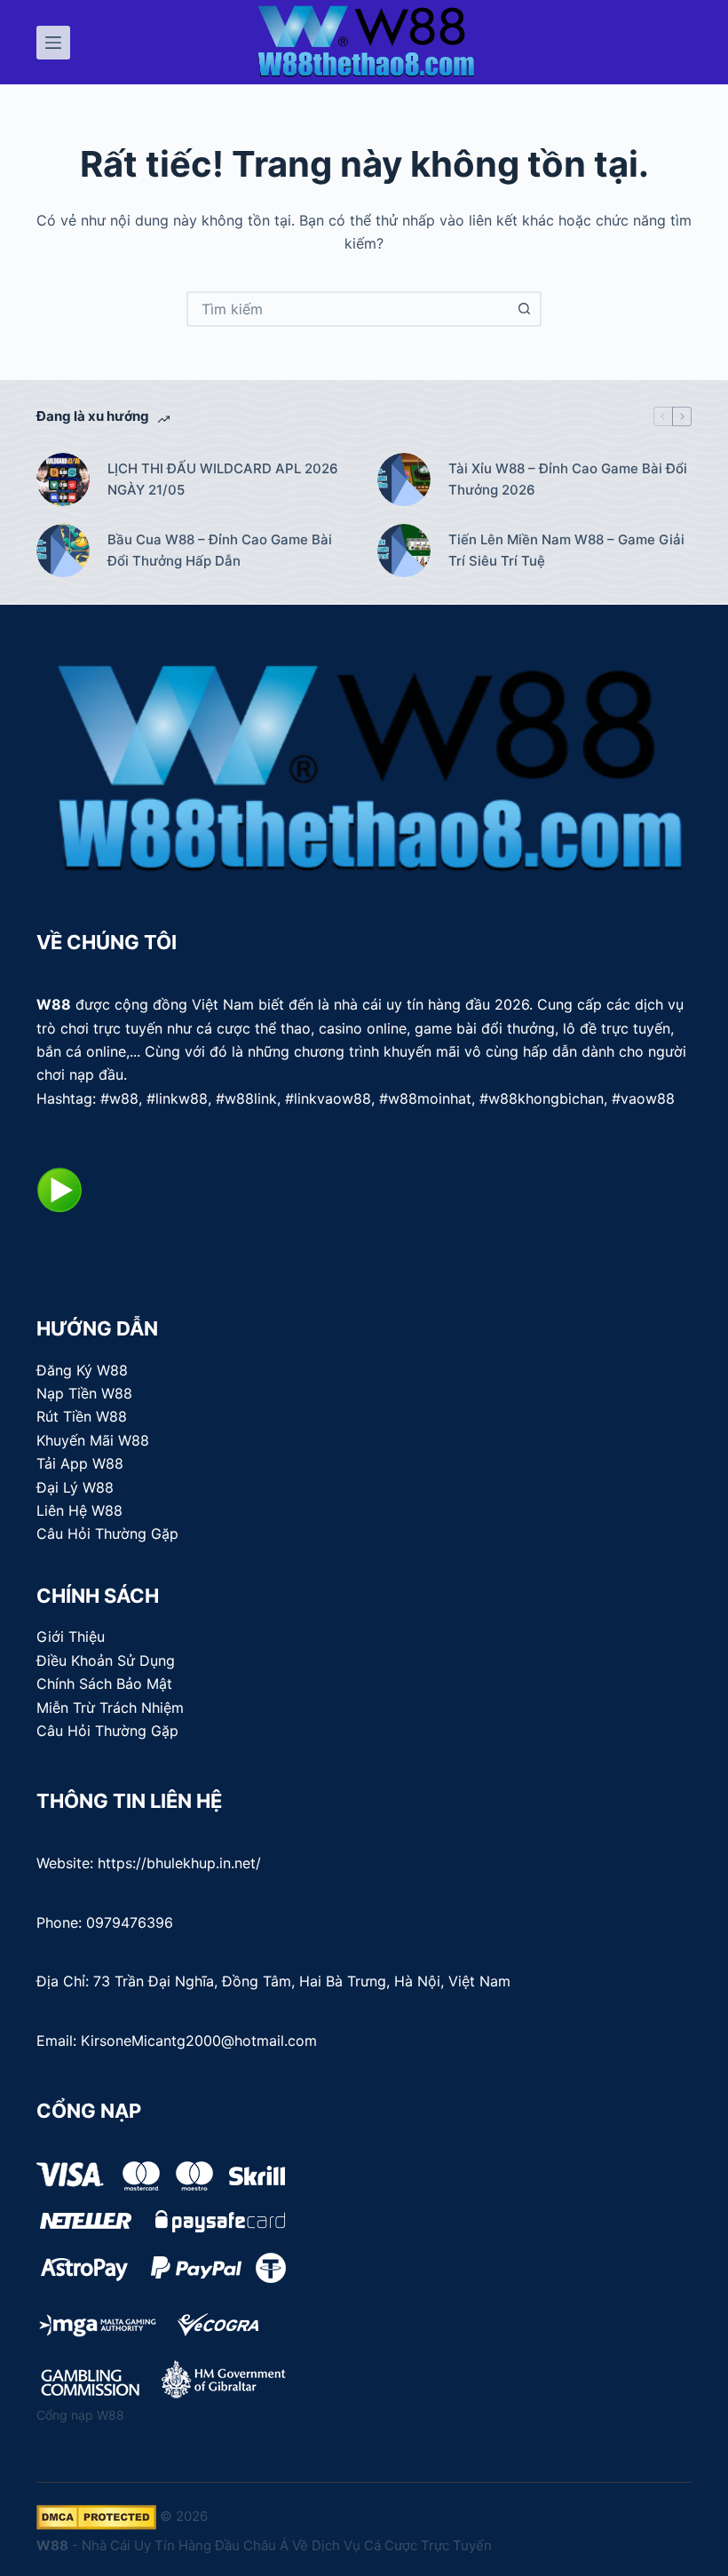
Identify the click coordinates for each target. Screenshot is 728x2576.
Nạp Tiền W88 (84, 1393)
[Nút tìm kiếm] (524, 309)
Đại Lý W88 (75, 1487)
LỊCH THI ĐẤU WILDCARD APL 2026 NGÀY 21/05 (223, 480)
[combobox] (348, 309)
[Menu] (53, 43)
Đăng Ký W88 (82, 1370)
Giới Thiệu (71, 1637)
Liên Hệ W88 (79, 1510)
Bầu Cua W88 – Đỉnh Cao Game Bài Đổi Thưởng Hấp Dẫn (220, 551)
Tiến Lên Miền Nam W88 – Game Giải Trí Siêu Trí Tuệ (566, 551)
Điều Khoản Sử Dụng (106, 1661)
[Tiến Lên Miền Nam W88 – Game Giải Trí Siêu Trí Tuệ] (404, 551)
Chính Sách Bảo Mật (104, 1684)
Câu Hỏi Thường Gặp (107, 1534)
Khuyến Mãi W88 (93, 1440)
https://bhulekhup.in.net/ (179, 1863)
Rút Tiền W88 (82, 1416)
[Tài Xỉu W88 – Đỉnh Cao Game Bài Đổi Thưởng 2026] (404, 480)
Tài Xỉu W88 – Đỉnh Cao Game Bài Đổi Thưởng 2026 (568, 480)
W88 (54, 1004)
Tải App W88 (80, 1463)
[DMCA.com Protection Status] (96, 2516)
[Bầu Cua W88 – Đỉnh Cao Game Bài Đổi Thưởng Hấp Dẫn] (63, 551)
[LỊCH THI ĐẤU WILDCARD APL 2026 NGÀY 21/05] (63, 480)
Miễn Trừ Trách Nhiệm (110, 1708)
